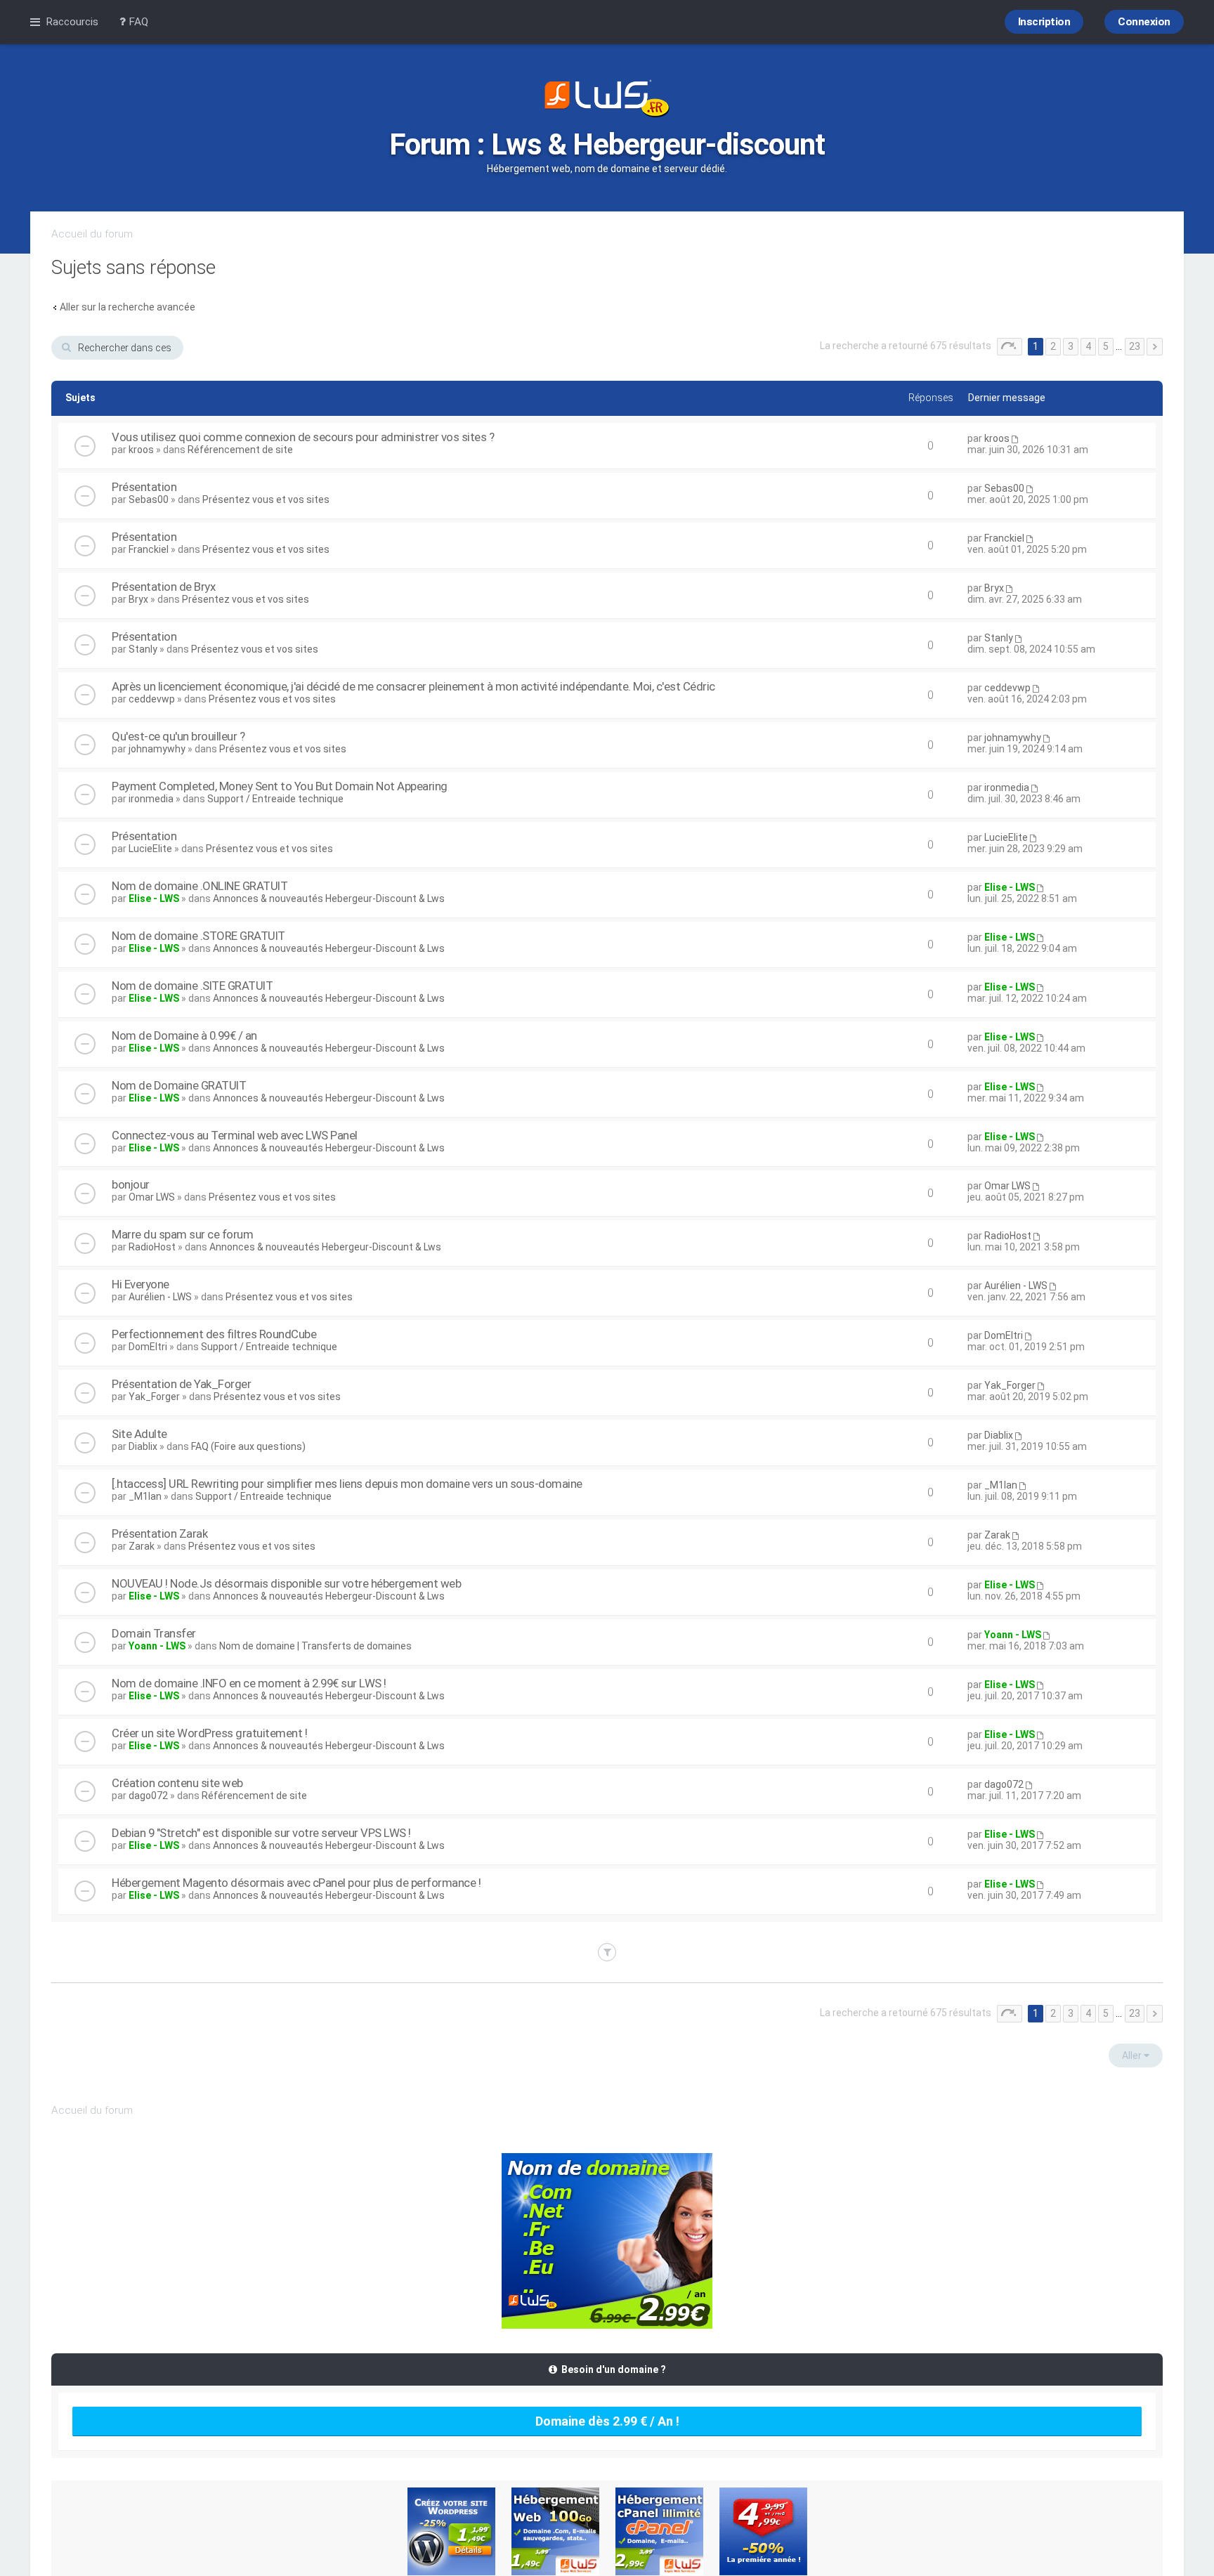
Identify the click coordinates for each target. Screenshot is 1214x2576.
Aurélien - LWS (160, 1297)
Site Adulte (139, 1434)
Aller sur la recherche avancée (128, 307)
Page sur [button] (1010, 347)
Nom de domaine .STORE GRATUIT (198, 936)
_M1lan (145, 1496)
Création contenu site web (177, 1783)
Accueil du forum (92, 234)
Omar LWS (152, 1197)
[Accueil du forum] (607, 100)
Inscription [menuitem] (1044, 22)
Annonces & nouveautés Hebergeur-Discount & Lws (329, 898)
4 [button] (1088, 346)
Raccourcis (72, 22)
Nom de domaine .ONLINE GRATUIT (200, 886)
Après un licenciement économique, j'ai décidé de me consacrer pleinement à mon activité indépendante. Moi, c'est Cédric (413, 686)
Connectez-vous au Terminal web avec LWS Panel (235, 1135)
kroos (141, 450)
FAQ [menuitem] (137, 22)
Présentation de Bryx (163, 587)
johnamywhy (157, 749)
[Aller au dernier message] (1014, 438)
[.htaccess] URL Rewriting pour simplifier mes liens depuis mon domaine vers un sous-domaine (347, 1484)
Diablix (143, 1446)
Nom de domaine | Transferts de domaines (315, 1646)
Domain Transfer (154, 1633)
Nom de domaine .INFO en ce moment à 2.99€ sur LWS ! (249, 1683)
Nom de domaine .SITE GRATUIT (192, 986)
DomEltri (148, 1347)
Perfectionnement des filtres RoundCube (214, 1334)
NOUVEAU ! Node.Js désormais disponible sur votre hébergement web (286, 1583)
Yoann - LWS (157, 1646)
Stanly (143, 649)
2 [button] (1053, 346)
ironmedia (151, 799)
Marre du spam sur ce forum (182, 1234)
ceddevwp (152, 699)
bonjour (131, 1184)
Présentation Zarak (159, 1534)
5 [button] (1106, 346)
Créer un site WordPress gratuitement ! (209, 1733)
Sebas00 (149, 499)
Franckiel (149, 549)
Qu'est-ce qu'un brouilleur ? (178, 736)
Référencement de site (240, 450)
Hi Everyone (141, 1284)
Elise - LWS (154, 898)
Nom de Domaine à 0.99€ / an (184, 1035)
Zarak (142, 1546)
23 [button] (1135, 346)
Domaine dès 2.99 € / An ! (607, 2421)
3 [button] (1071, 346)
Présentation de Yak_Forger (181, 1384)
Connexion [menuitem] (1144, 22)
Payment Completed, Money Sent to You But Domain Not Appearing (280, 786)
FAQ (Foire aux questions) (248, 1446)
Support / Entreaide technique (275, 799)
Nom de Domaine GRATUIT (179, 1085)
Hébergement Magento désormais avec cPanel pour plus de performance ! (296, 1883)
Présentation (144, 487)
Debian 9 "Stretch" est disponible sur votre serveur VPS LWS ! (261, 1833)
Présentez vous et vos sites (266, 499)
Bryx (138, 599)
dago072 (148, 1796)
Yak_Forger (154, 1397)
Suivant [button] (1155, 347)
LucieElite (150, 849)
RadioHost (152, 1247)
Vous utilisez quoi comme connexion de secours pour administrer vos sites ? (303, 437)
